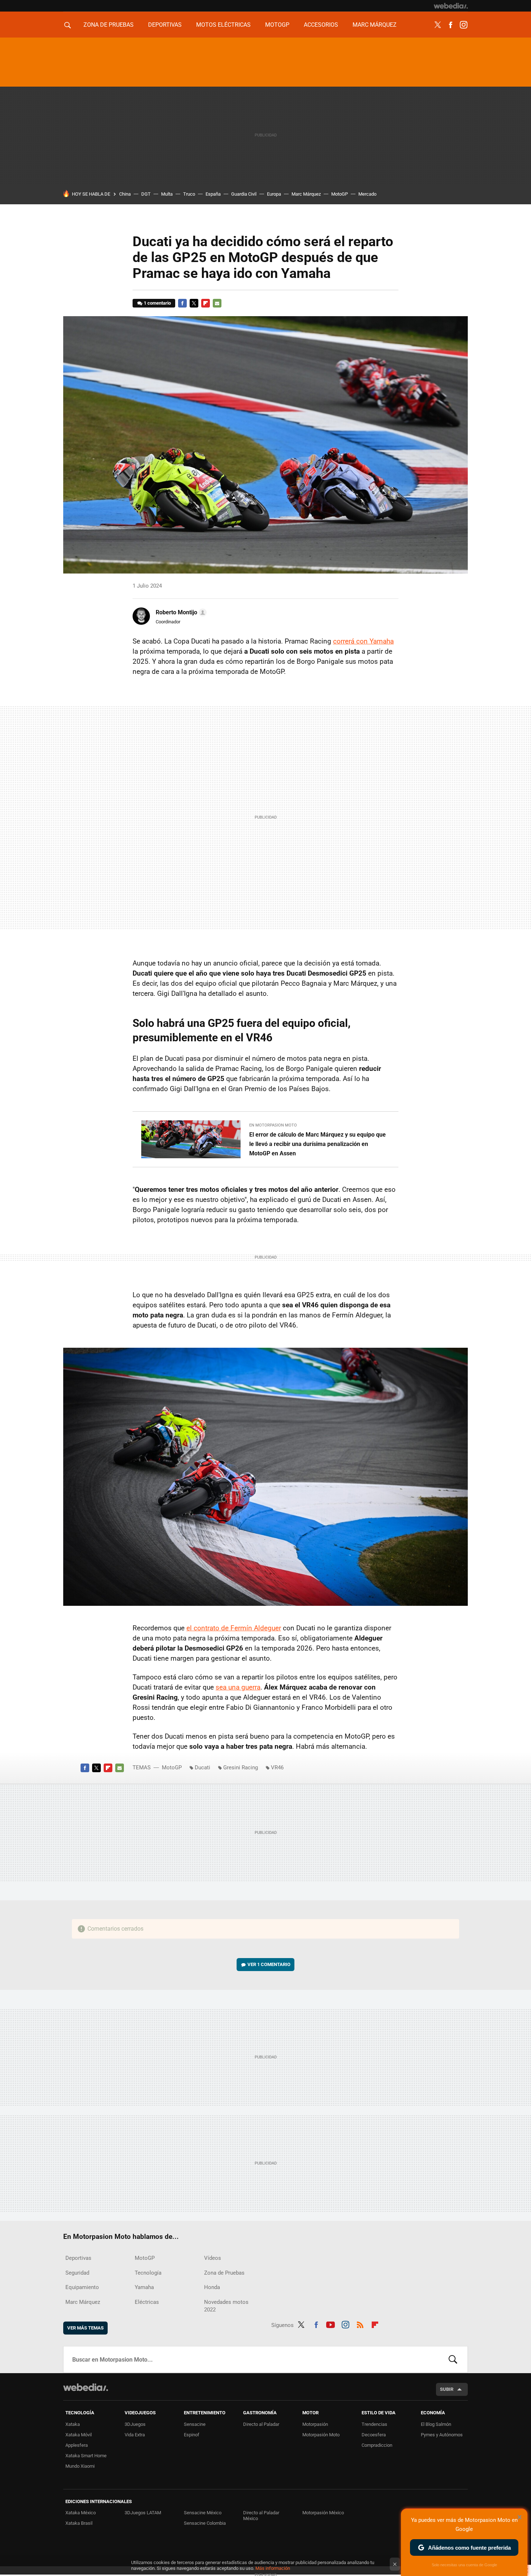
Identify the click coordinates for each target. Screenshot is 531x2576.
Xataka (73, 2424)
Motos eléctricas (223, 25)
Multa (167, 194)
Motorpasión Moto (321, 2435)
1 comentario (157, 303)
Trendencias (374, 2424)
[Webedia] (451, 6)
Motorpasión (315, 2424)
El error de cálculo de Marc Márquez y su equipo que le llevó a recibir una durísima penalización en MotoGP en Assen (318, 1144)
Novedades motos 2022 (226, 2306)
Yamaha (144, 2287)
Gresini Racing (241, 1768)
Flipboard (206, 303)
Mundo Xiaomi (80, 2466)
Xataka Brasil (79, 2523)
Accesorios (321, 25)
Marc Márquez (375, 25)
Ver (269, 1964)
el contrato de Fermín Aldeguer (234, 1628)
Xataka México (81, 2513)
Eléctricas (147, 2302)
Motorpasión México (323, 2513)
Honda (212, 2287)
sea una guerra (238, 1687)
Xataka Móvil (79, 2435)
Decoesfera (374, 2435)
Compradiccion (377, 2445)
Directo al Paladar (261, 2424)
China (125, 194)
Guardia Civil (244, 194)
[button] (180, 613)
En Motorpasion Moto (273, 1125)
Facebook (450, 25)
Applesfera (77, 2445)
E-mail (217, 303)
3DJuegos (135, 2424)
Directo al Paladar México (261, 2516)
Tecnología (148, 2273)
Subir (447, 2389)
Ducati (202, 1768)
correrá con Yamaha (363, 641)
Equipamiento (82, 2287)
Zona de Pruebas (109, 25)
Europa (274, 194)
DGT (146, 194)
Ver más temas (85, 2328)
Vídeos (213, 2258)
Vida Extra (135, 2435)
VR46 (277, 1768)
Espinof (192, 2435)
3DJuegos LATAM (143, 2513)
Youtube (331, 2324)
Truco (189, 194)
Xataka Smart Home (86, 2456)
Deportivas (165, 25)
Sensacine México (203, 2513)
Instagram (463, 25)
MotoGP (277, 25)
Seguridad (77, 2273)
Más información (273, 2568)
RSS (360, 2324)
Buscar (453, 2359)
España (213, 194)
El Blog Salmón (436, 2424)
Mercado (367, 194)
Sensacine (195, 2424)
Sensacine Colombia (205, 2523)
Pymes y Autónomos (442, 2435)
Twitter (437, 25)
